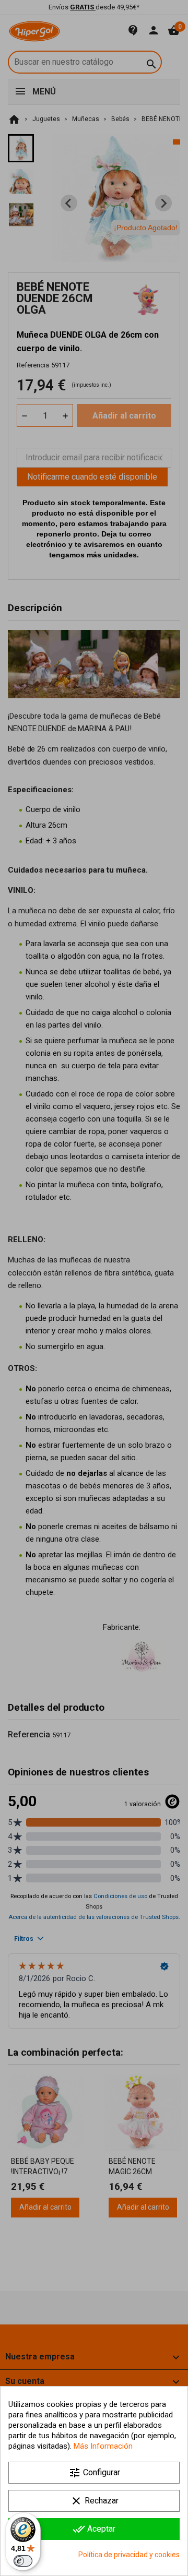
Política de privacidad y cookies (129, 2555)
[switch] (23, 2561)
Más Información (103, 2446)
